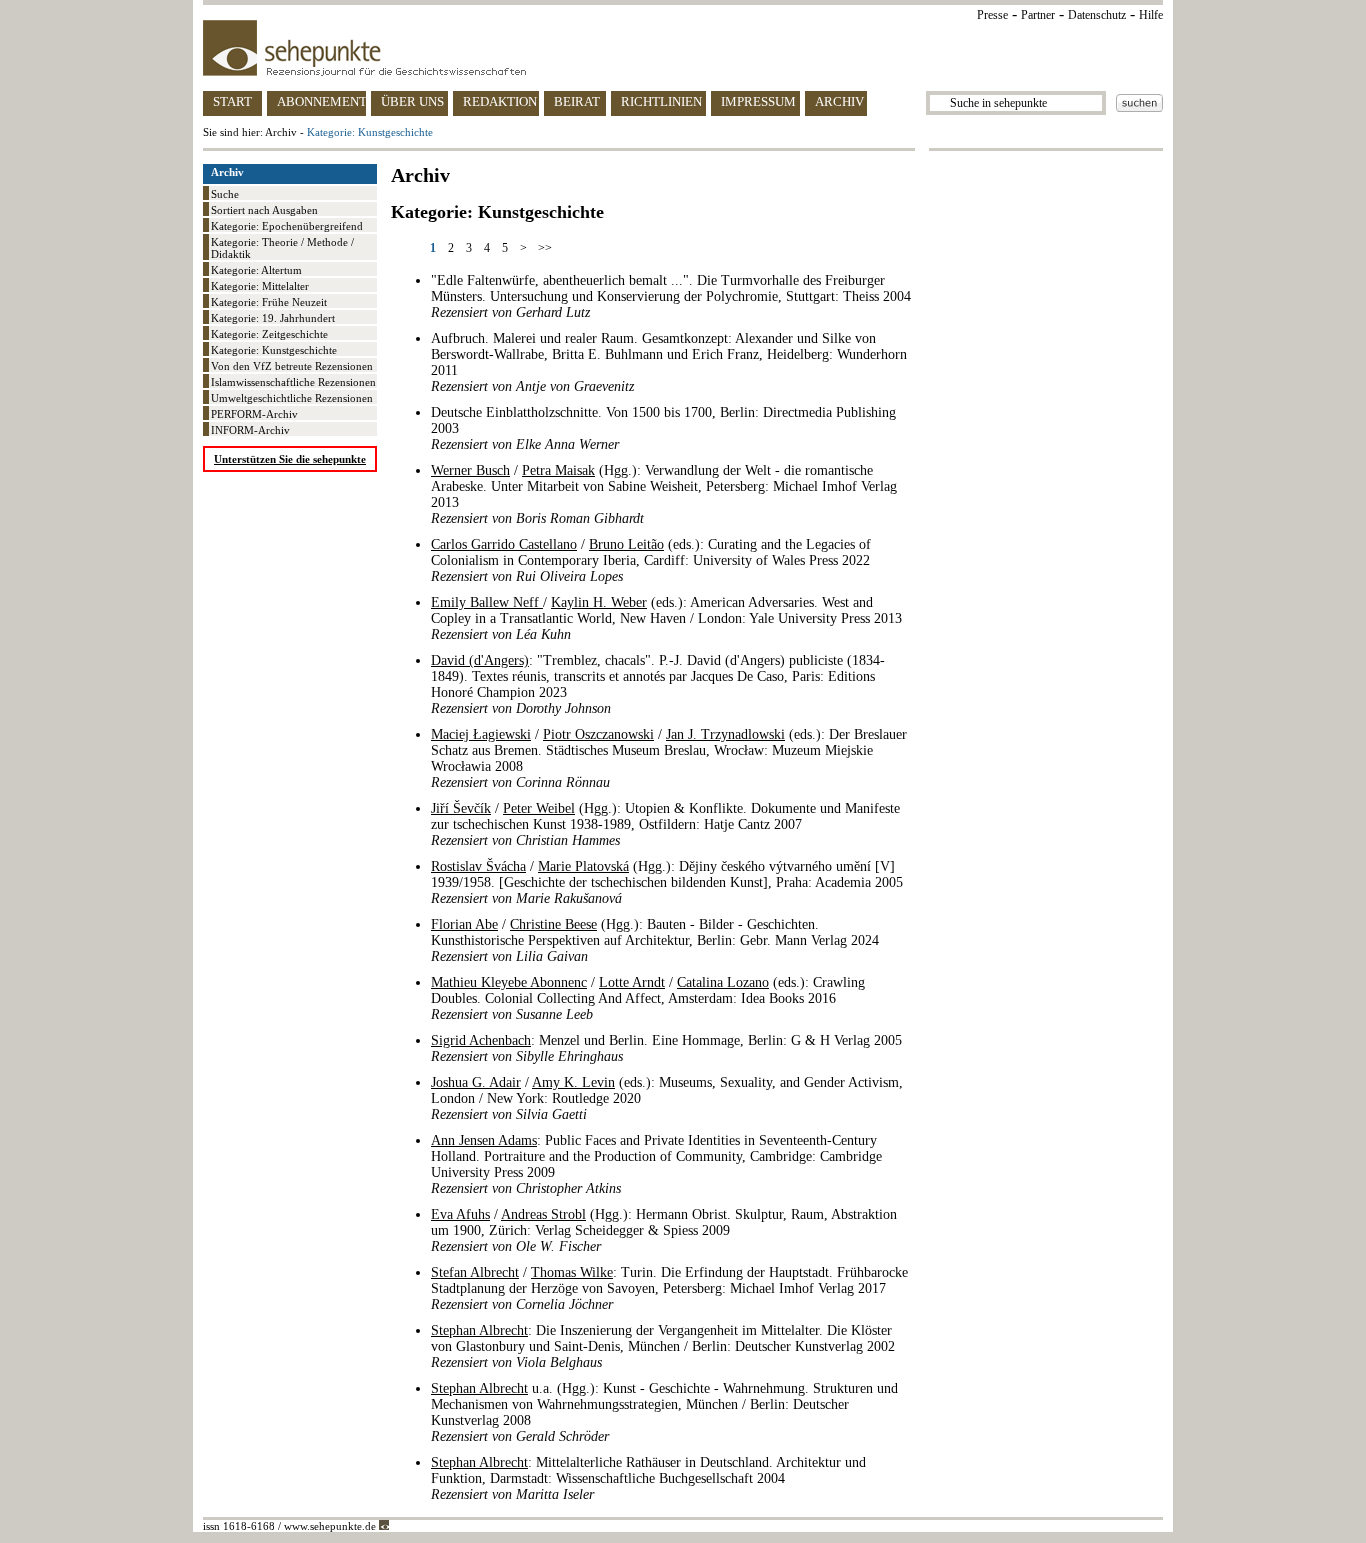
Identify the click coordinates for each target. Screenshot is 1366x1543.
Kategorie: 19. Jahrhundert (273, 318)
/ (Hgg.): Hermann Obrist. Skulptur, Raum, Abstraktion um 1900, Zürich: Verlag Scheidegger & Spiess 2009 (664, 1230)
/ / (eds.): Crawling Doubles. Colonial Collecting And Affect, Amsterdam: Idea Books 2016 (648, 998)
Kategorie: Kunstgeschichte (274, 350)
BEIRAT (577, 101)
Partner (1038, 15)
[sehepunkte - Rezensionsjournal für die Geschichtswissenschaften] (683, 48)
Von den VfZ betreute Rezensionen (292, 366)
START (232, 101)
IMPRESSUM (758, 101)
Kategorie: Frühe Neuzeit (269, 302)
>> (545, 248)
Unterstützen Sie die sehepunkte (290, 459)
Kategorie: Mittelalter (260, 286)
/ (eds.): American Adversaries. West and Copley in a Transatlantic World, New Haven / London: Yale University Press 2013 (666, 618)
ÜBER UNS (412, 101)
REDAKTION (500, 101)
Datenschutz (1097, 15)
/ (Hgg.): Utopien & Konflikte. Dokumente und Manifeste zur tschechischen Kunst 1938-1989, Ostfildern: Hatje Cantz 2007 (665, 824)
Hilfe (1151, 15)
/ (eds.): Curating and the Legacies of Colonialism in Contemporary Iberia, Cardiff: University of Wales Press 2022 (651, 560)
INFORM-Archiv (250, 430)
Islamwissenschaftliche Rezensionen (293, 382)
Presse (992, 15)
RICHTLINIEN (661, 101)
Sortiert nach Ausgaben (264, 210)
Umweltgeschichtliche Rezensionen (292, 398)
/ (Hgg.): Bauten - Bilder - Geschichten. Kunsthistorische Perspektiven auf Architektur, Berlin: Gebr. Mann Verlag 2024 (655, 940)
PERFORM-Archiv (254, 414)
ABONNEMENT (321, 101)
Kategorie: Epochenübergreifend (287, 226)
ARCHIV (839, 101)
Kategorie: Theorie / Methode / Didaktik (282, 248)
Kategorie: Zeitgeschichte (269, 334)
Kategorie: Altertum (256, 270)
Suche (225, 194)
